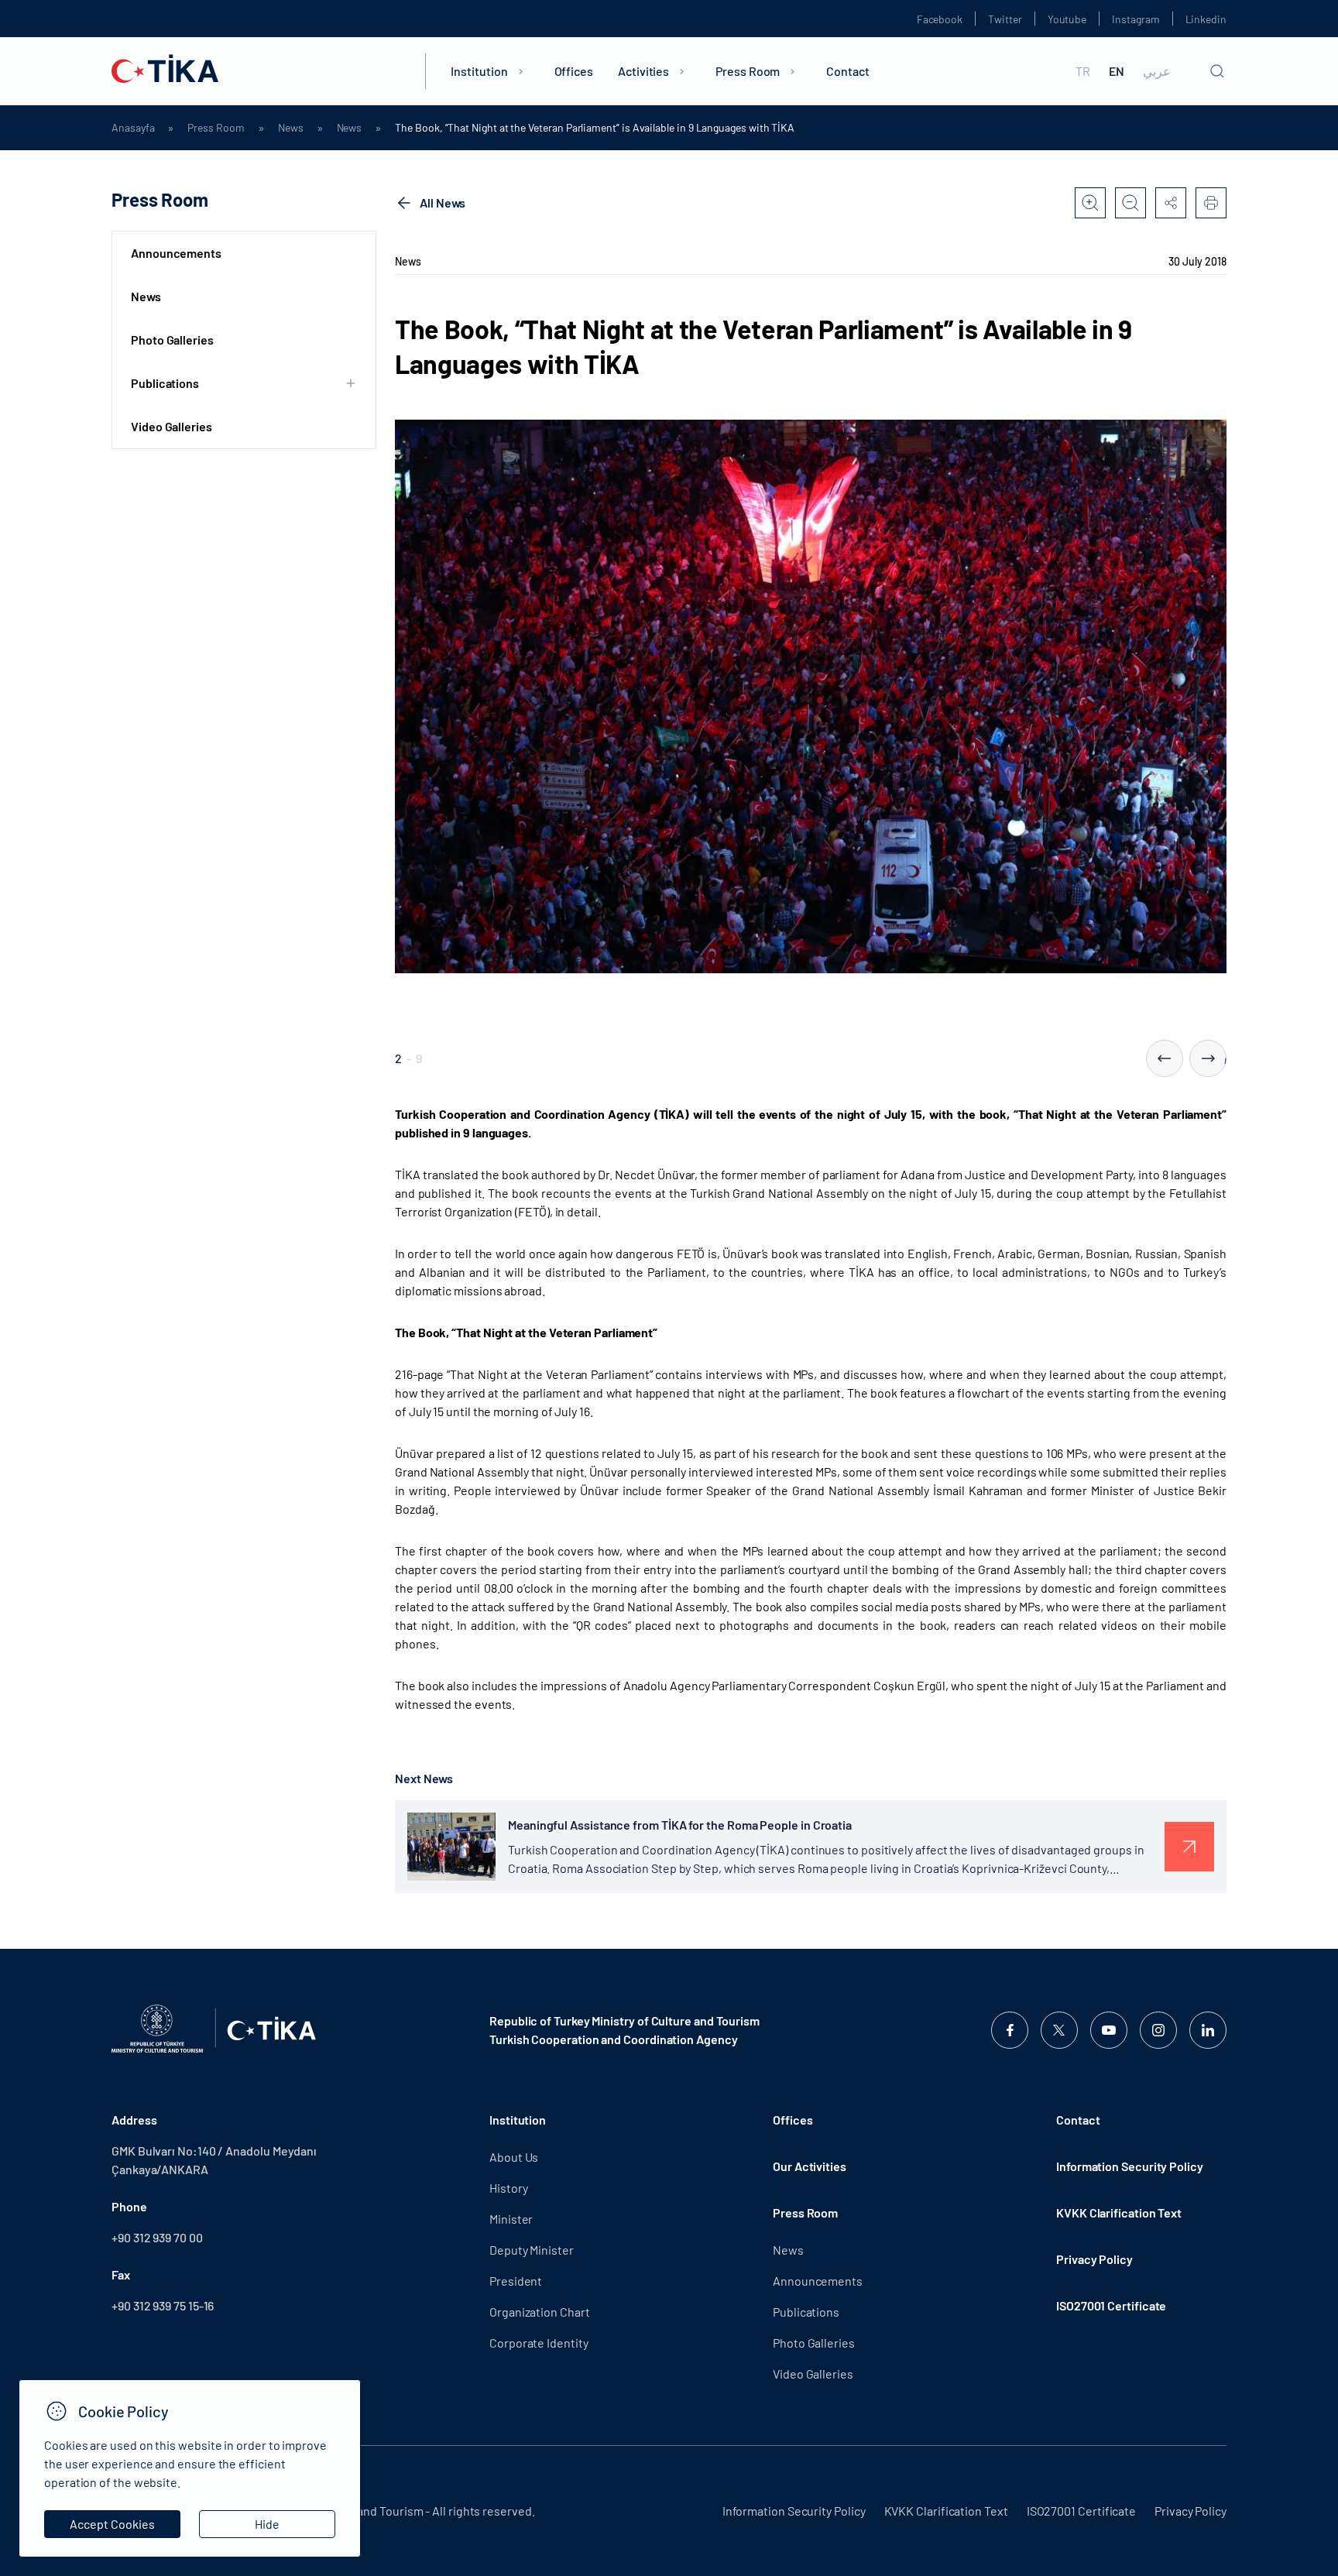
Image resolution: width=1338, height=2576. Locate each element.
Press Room (748, 71)
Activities (643, 71)
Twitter (1005, 19)
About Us (514, 2157)
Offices (574, 71)
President (516, 2281)
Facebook (940, 19)
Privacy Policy (1094, 2259)
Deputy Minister (532, 2250)
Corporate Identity (539, 2343)
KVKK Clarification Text (1119, 2212)
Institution (479, 71)
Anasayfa (133, 128)
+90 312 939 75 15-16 (163, 2305)
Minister (511, 2219)
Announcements (176, 253)
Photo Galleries (172, 340)
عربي (1157, 71)
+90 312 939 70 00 (157, 2237)
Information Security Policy (1130, 2166)
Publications (806, 2312)
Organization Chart (540, 2312)
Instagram (1136, 19)
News (291, 128)
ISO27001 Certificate (1111, 2305)
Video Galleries (172, 426)
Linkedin (1206, 19)
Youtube (1067, 19)
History (508, 2188)
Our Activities (810, 2166)
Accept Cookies (112, 2524)
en (1117, 71)
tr (1083, 71)
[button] (1165, 1058)
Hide (267, 2524)
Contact (847, 71)
